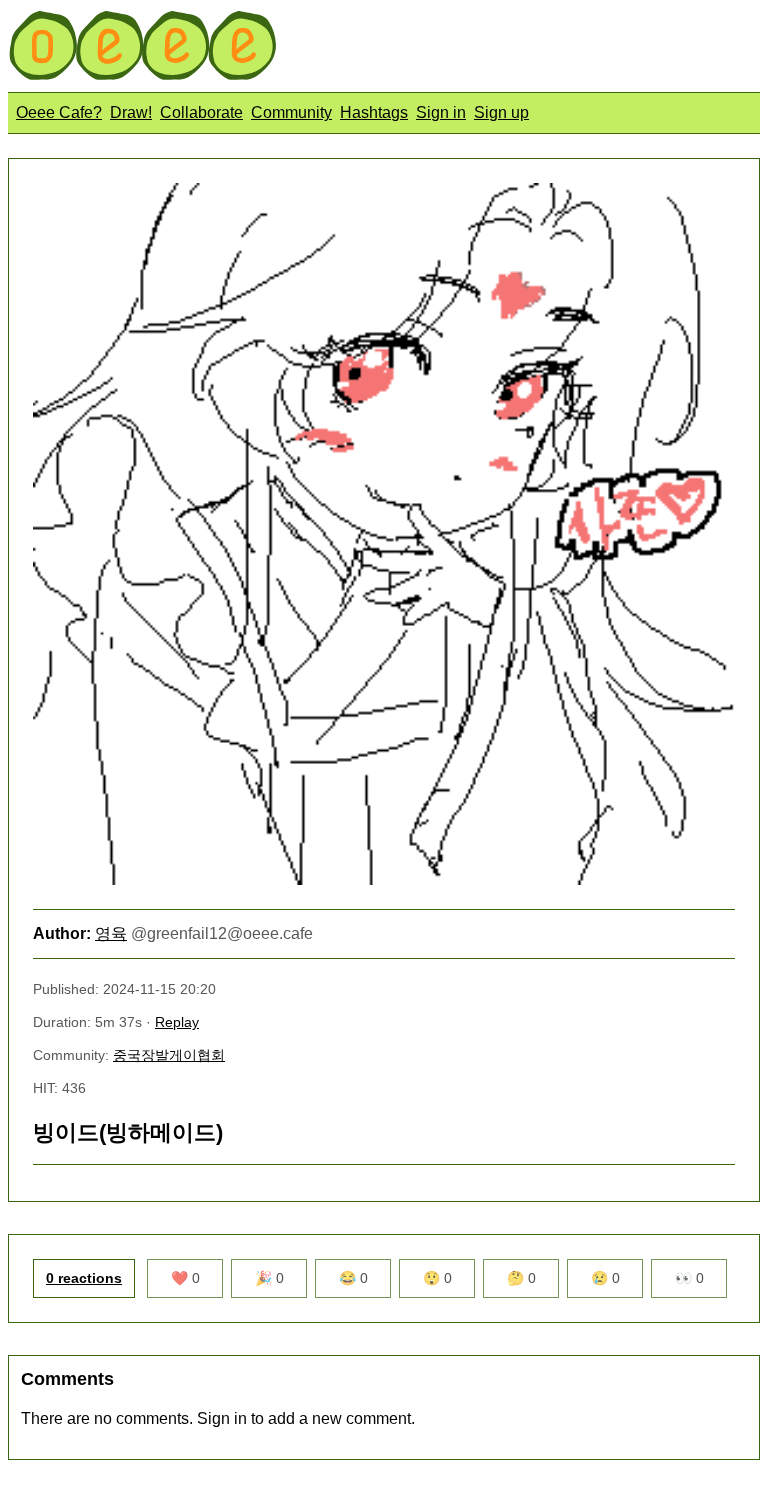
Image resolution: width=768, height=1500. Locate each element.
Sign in (441, 112)
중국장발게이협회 (169, 1055)
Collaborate (201, 112)
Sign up (501, 112)
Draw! (131, 112)
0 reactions (84, 1278)
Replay (177, 1022)
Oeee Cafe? (59, 112)
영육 (111, 933)
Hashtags (374, 112)
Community (291, 112)
